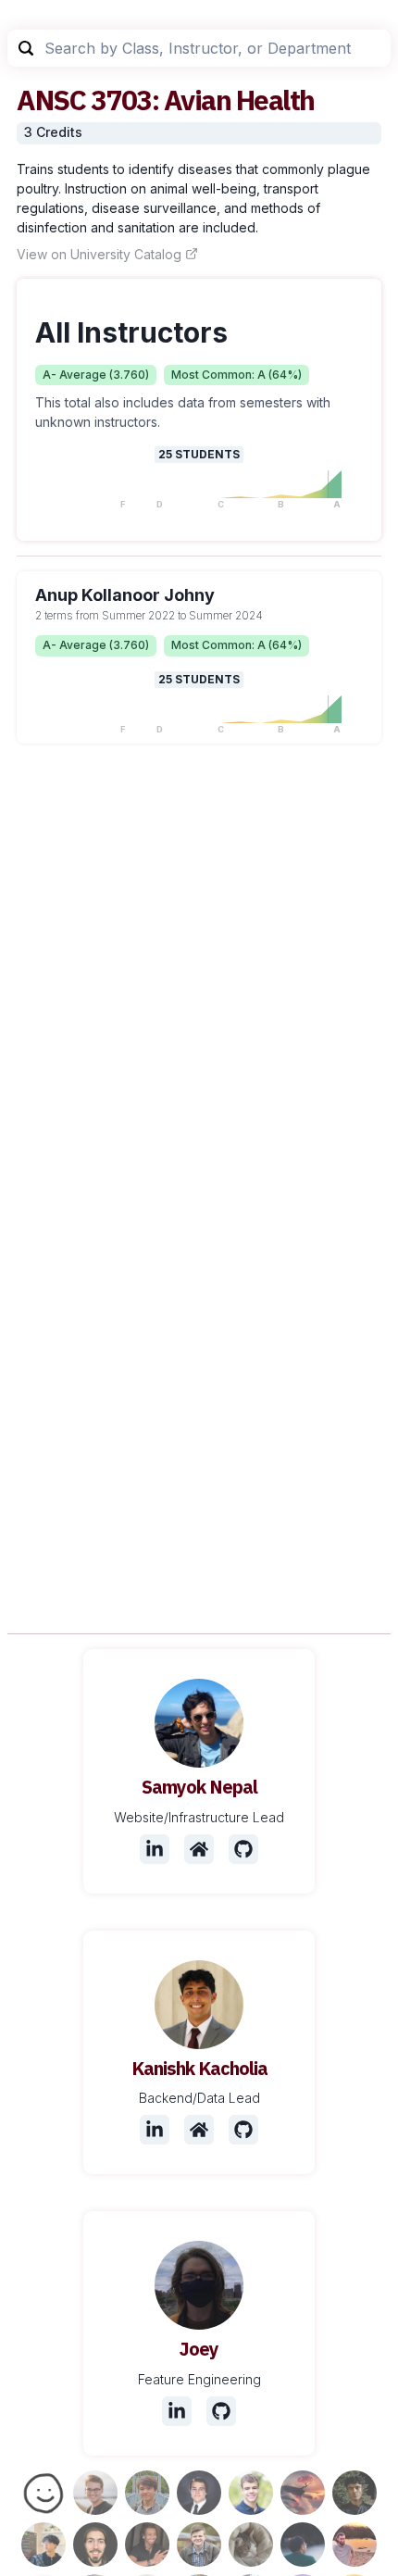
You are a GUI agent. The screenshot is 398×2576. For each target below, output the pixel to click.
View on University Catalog (99, 254)
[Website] (199, 1849)
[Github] (243, 1849)
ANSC (51, 100)
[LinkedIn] (155, 1849)
